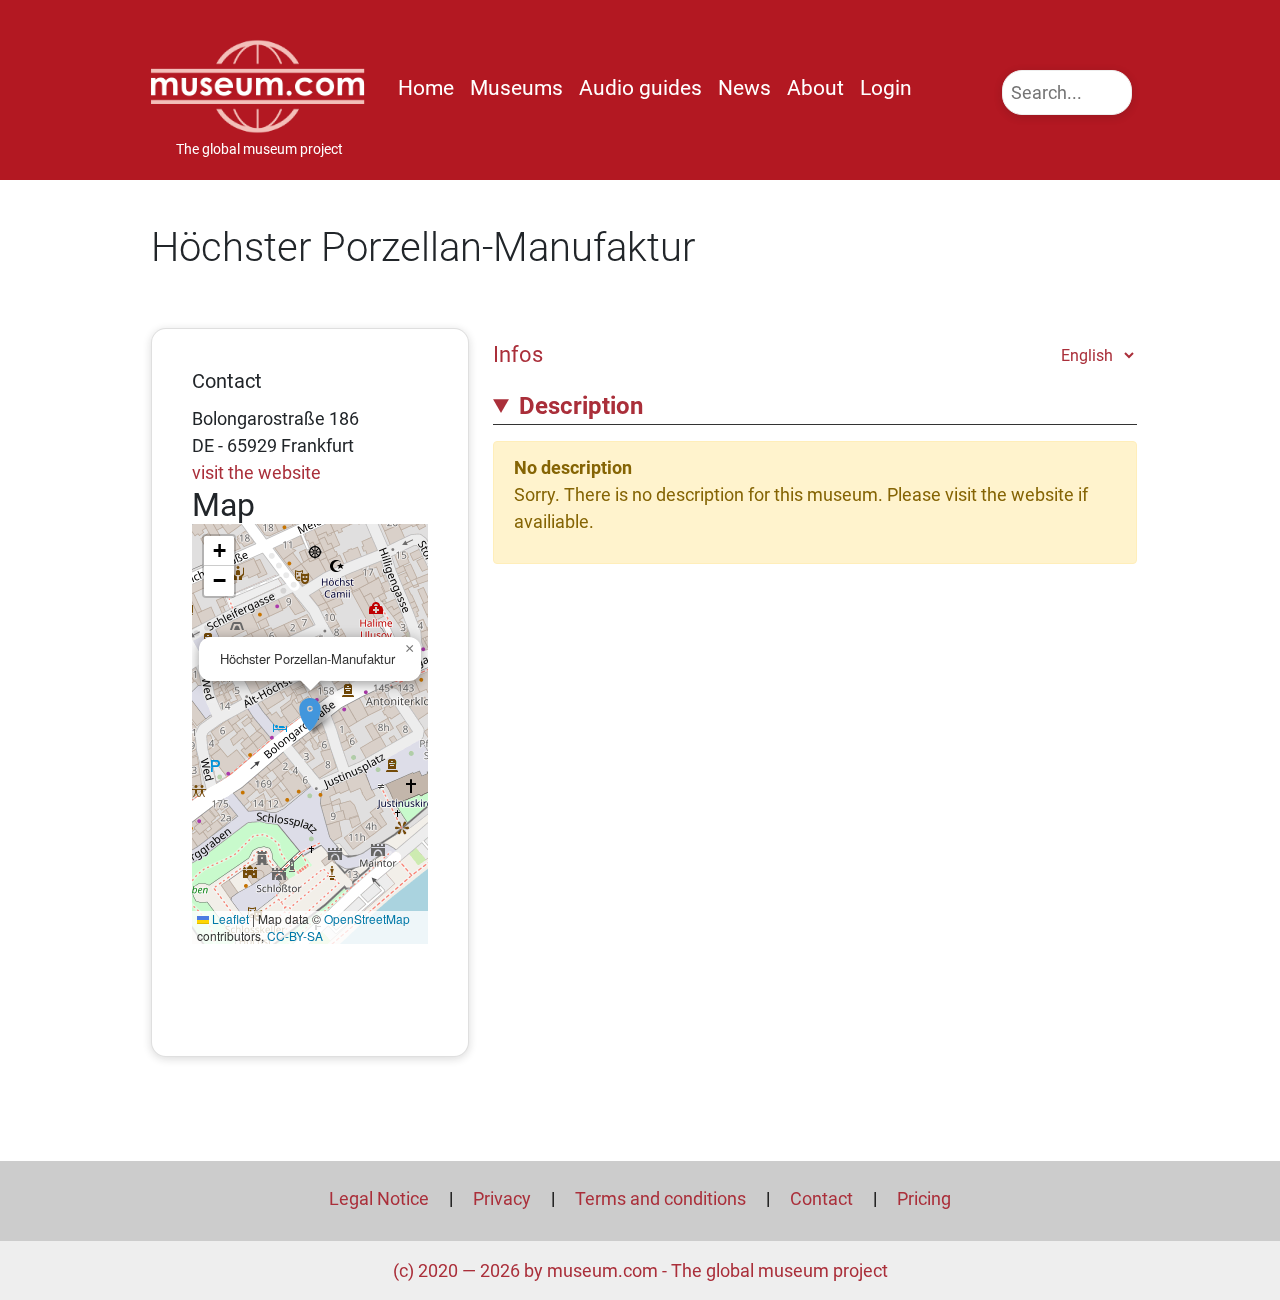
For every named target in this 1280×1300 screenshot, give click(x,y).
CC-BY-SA (295, 935)
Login (886, 88)
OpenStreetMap (367, 918)
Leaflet (229, 918)
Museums (516, 88)
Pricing (924, 1198)
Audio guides (640, 88)
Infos (518, 354)
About (815, 88)
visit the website (256, 472)
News (744, 88)
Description (581, 406)
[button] (310, 704)
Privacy (502, 1198)
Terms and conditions (660, 1198)
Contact (821, 1198)
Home (426, 88)
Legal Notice (379, 1198)
